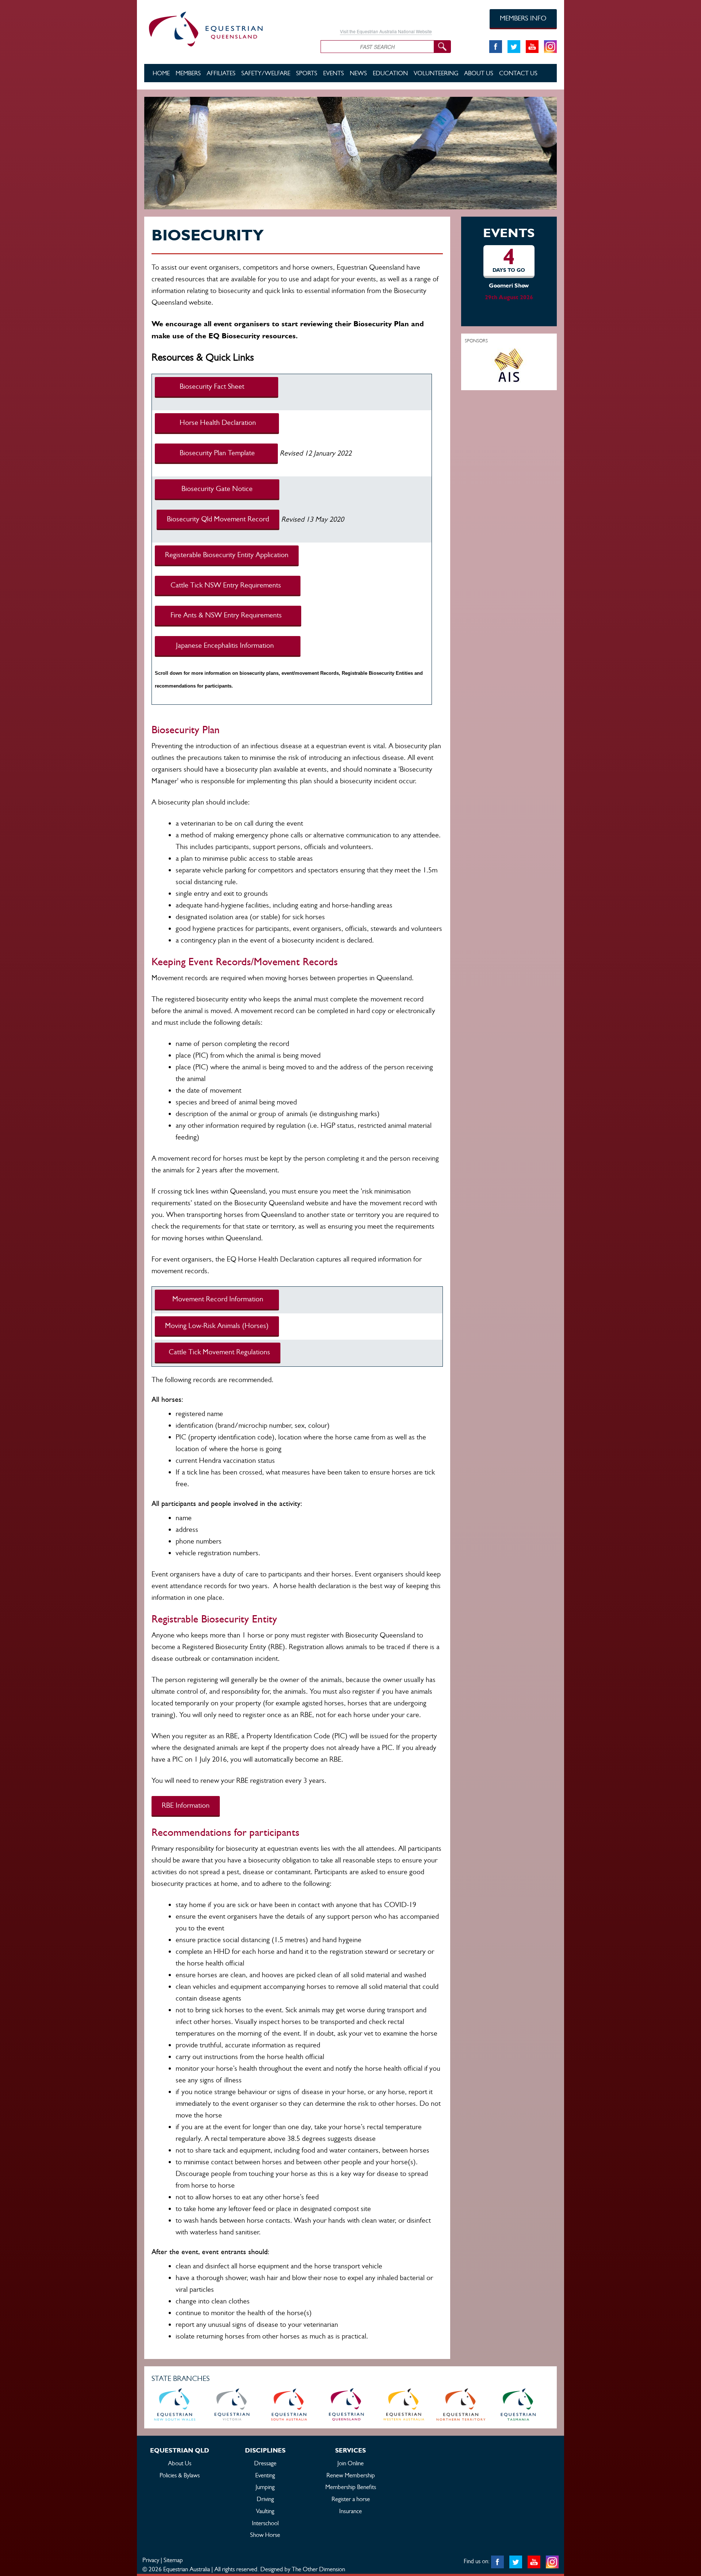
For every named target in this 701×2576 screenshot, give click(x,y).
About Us (479, 73)
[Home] (227, 28)
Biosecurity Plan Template (216, 453)
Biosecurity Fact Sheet (217, 386)
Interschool (265, 2523)
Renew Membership (351, 2475)
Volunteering (436, 73)
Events (334, 73)
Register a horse (351, 2499)
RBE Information (186, 1805)
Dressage (265, 2463)
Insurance (350, 2511)
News (358, 73)
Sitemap (173, 2560)
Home (161, 73)
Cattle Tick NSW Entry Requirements (228, 585)
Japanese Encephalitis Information (228, 645)
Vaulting (265, 2511)
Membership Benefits (351, 2487)
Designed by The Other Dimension (303, 2569)
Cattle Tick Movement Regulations (218, 1352)
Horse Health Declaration (217, 423)
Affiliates (221, 73)
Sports (307, 73)
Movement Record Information (217, 1299)
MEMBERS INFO (523, 18)
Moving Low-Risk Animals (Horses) (217, 1326)
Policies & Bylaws (180, 2475)
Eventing (265, 2475)
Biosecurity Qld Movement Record (218, 519)
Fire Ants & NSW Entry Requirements (228, 615)
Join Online (350, 2463)
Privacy (151, 2560)
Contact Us (518, 73)
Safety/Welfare (266, 73)
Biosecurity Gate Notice (217, 489)
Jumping (265, 2487)
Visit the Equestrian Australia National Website (386, 31)
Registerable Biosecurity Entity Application (227, 555)
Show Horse (265, 2535)
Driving (265, 2499)
